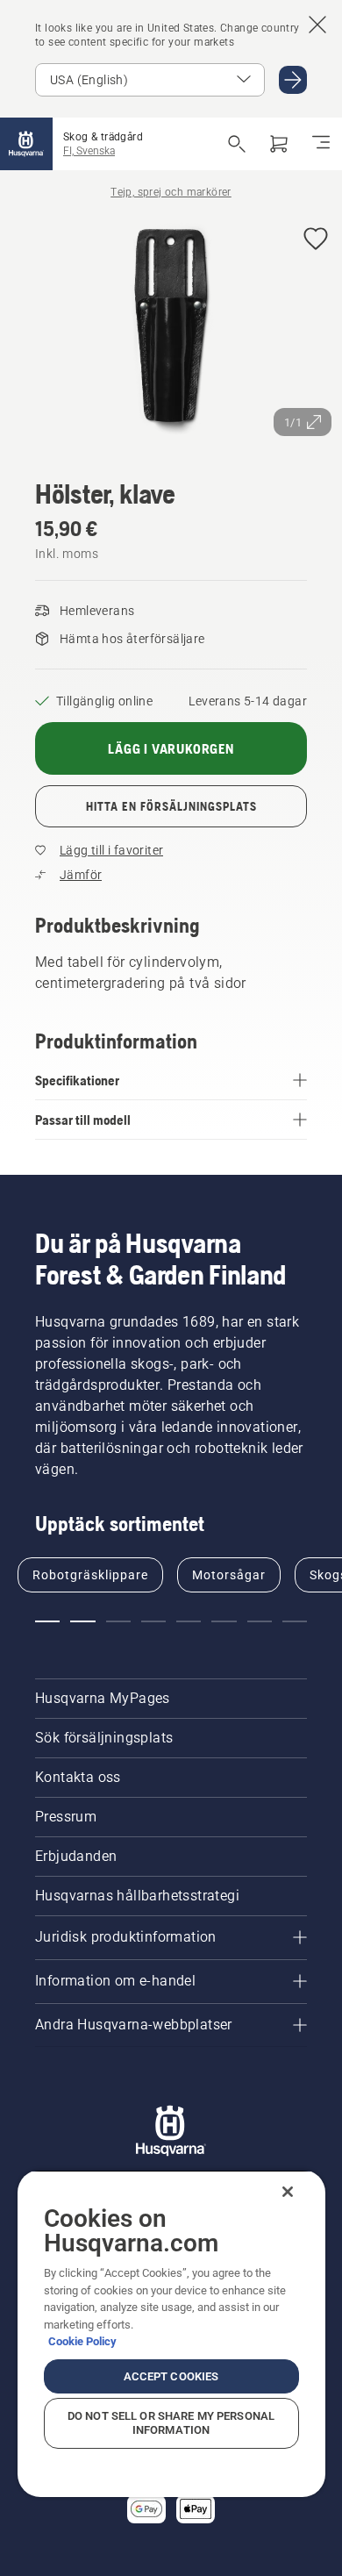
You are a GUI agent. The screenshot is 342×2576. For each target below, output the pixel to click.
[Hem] (26, 144)
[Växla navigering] (321, 144)
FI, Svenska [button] (89, 151)
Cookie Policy (82, 2341)
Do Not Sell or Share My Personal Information (171, 2423)
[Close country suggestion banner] (317, 25)
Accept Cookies (171, 2376)
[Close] (288, 2192)
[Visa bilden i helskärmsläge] (171, 329)
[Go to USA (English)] (293, 80)
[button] (316, 240)
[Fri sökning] (237, 144)
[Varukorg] (279, 144)
